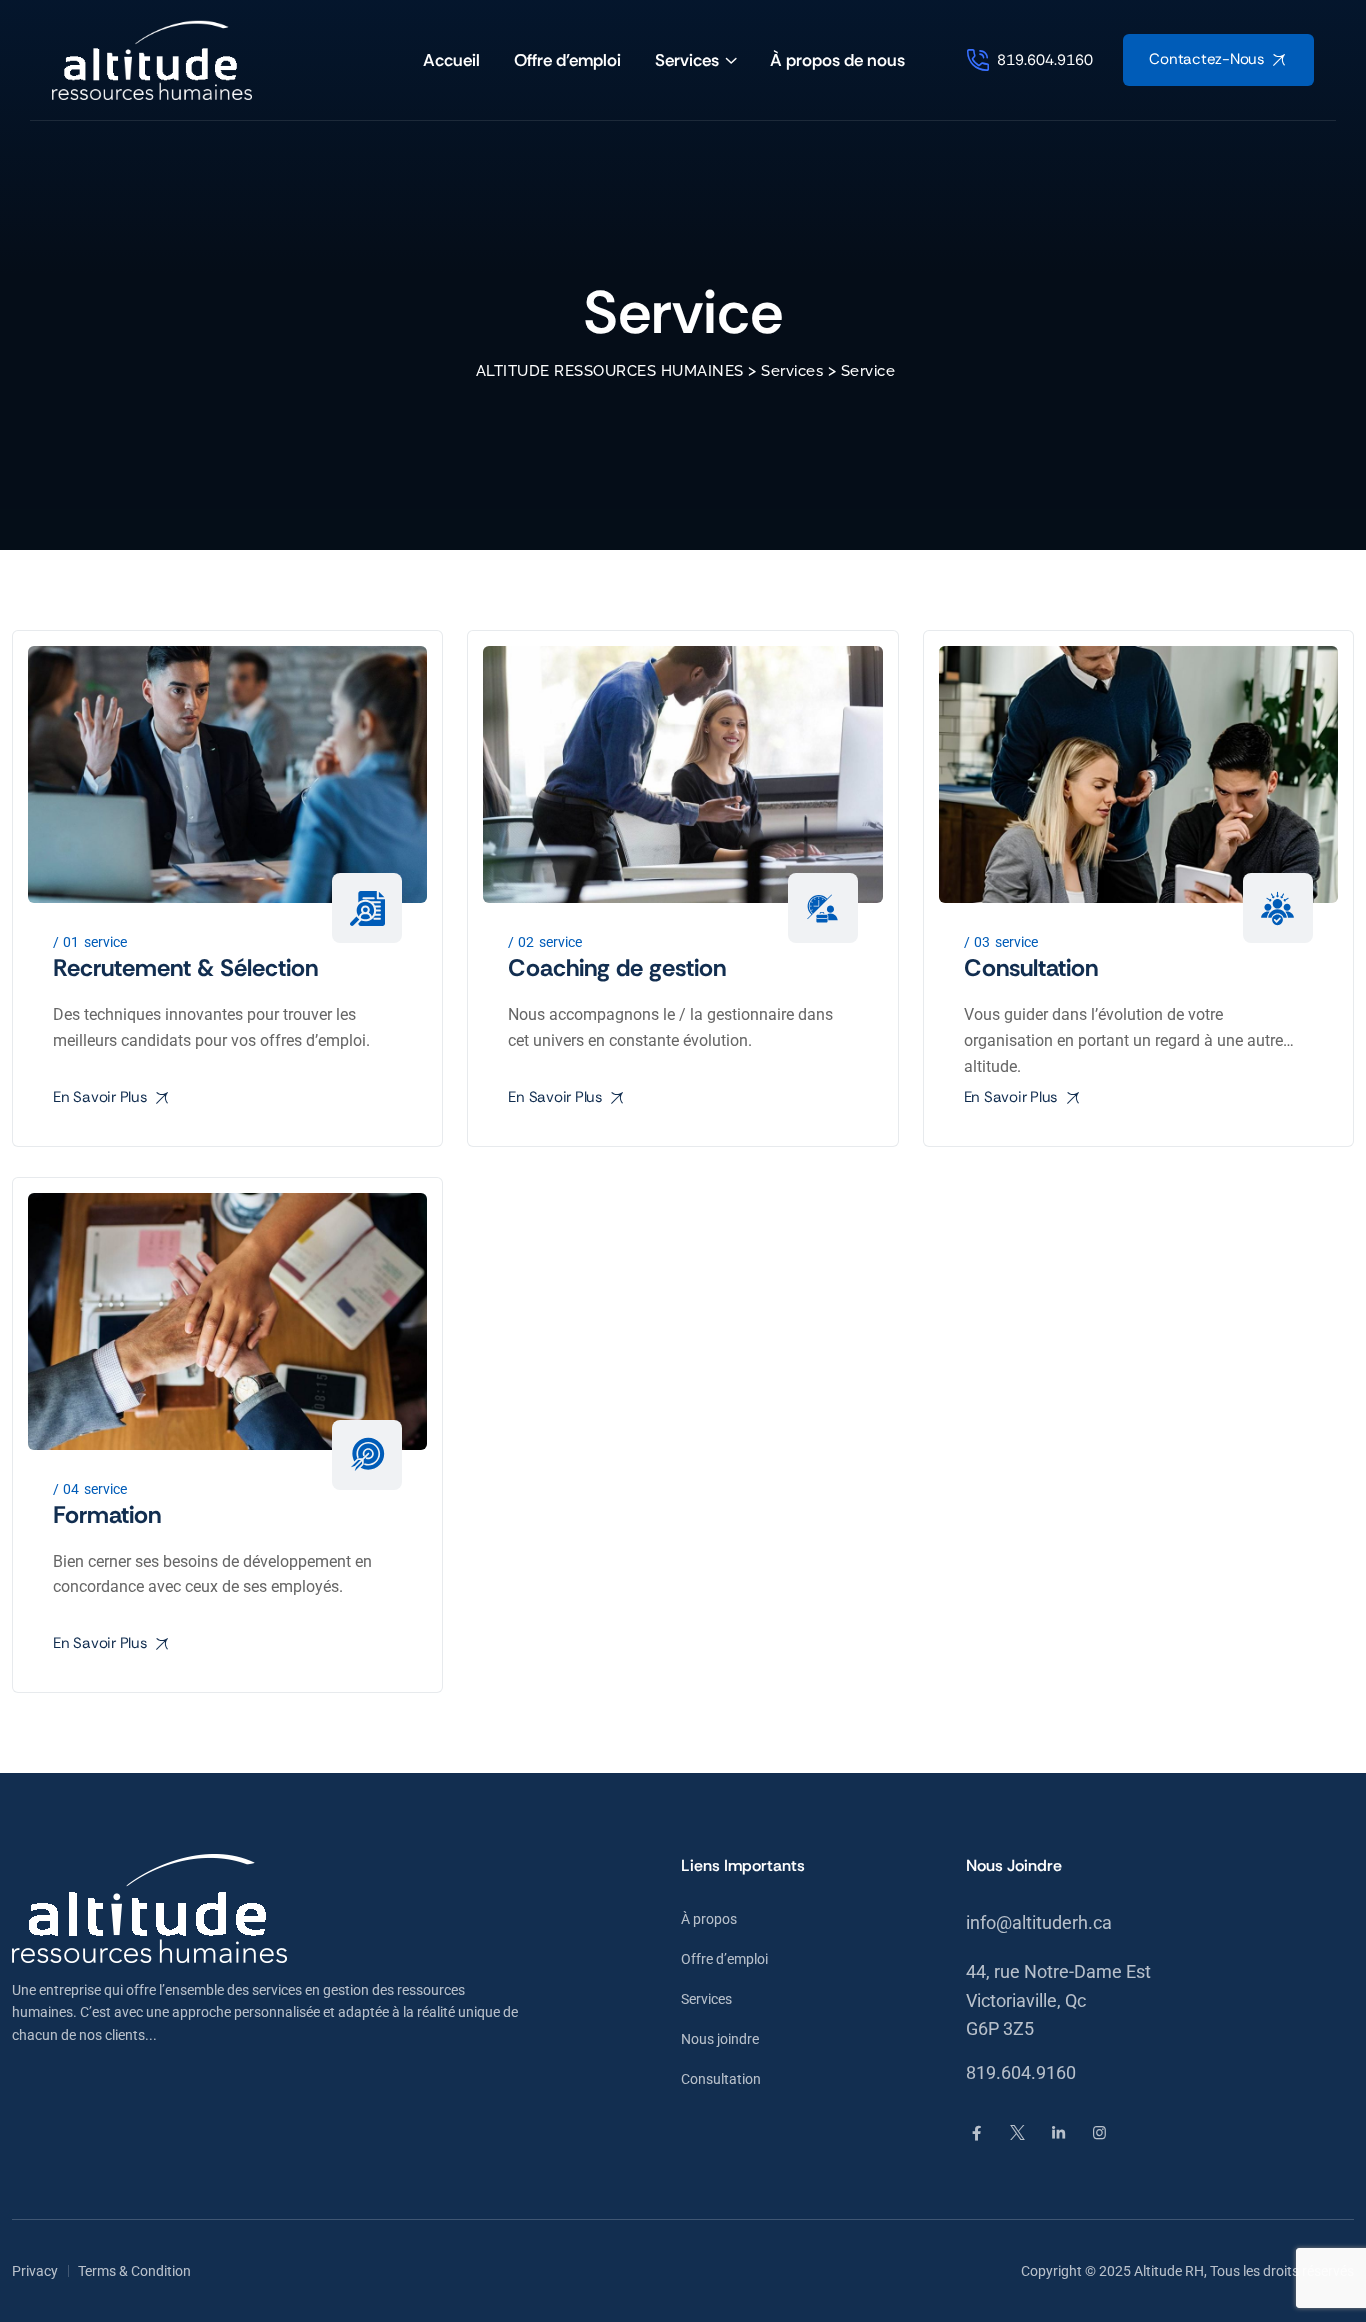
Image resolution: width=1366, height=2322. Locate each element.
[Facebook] (976, 2133)
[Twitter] (1017, 2133)
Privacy (35, 2271)
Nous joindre (720, 2039)
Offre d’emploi (567, 60)
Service (105, 942)
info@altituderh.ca (1039, 1922)
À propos (709, 1919)
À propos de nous (837, 60)
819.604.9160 (1021, 2072)
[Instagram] (1099, 2133)
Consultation (1031, 967)
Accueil (451, 60)
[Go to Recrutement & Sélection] (227, 774)
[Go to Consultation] (1138, 774)
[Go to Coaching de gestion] (682, 774)
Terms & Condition (134, 2271)
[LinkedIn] (1058, 2133)
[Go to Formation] (227, 1321)
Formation (107, 1514)
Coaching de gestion (617, 967)
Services (687, 60)
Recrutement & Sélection (185, 967)
